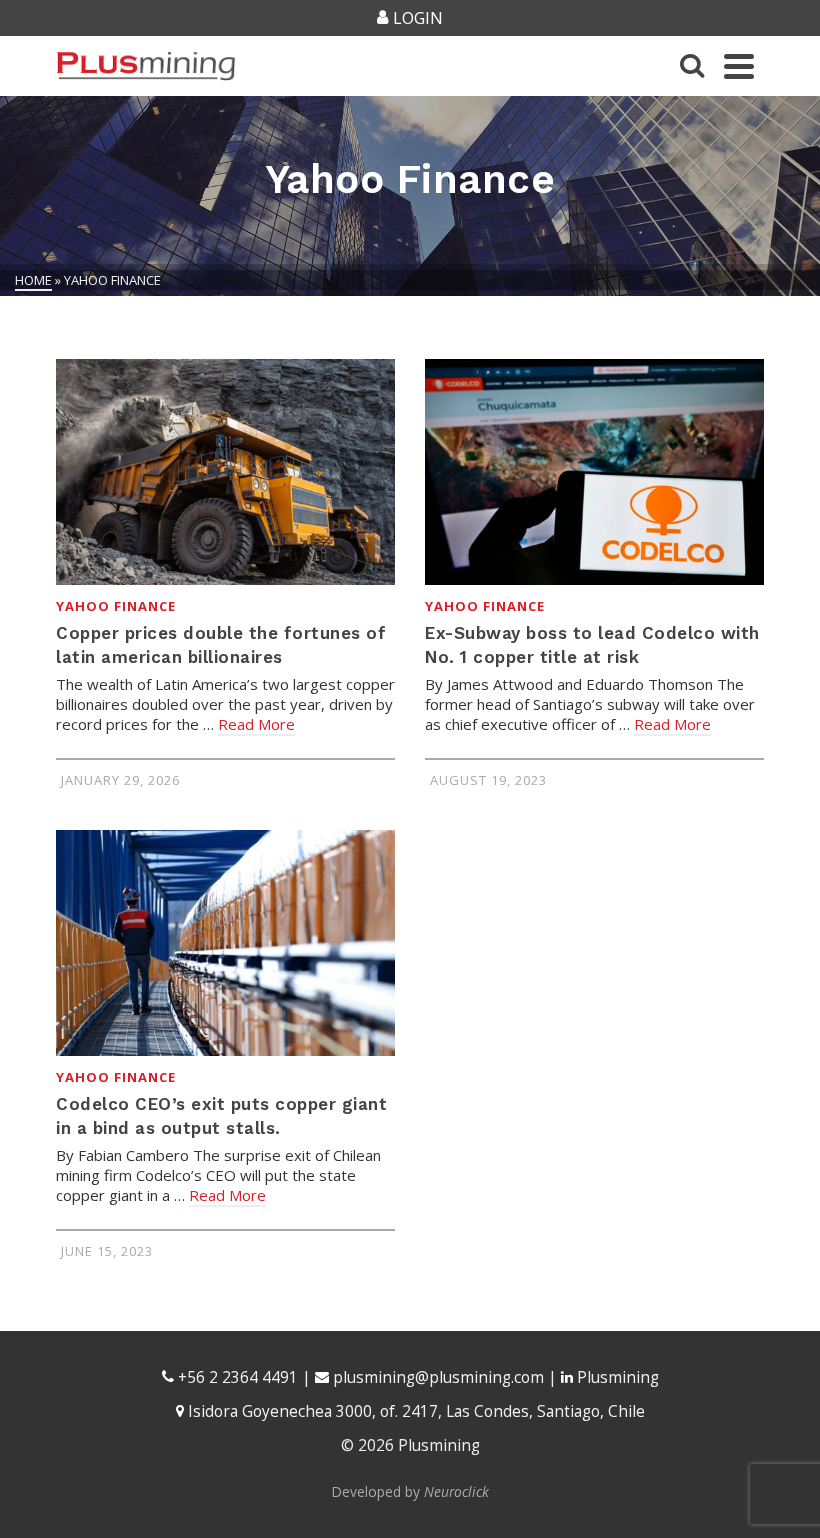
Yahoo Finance (116, 606)
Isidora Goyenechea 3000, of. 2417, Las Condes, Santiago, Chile (414, 1411)
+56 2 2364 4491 (236, 1377)
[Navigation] (739, 66)
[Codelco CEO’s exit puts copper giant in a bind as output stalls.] (225, 943)
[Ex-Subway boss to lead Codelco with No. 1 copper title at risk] (594, 472)
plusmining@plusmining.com (438, 1377)
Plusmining (616, 1377)
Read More (256, 724)
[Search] (692, 66)
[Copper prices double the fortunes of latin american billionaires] (225, 472)
